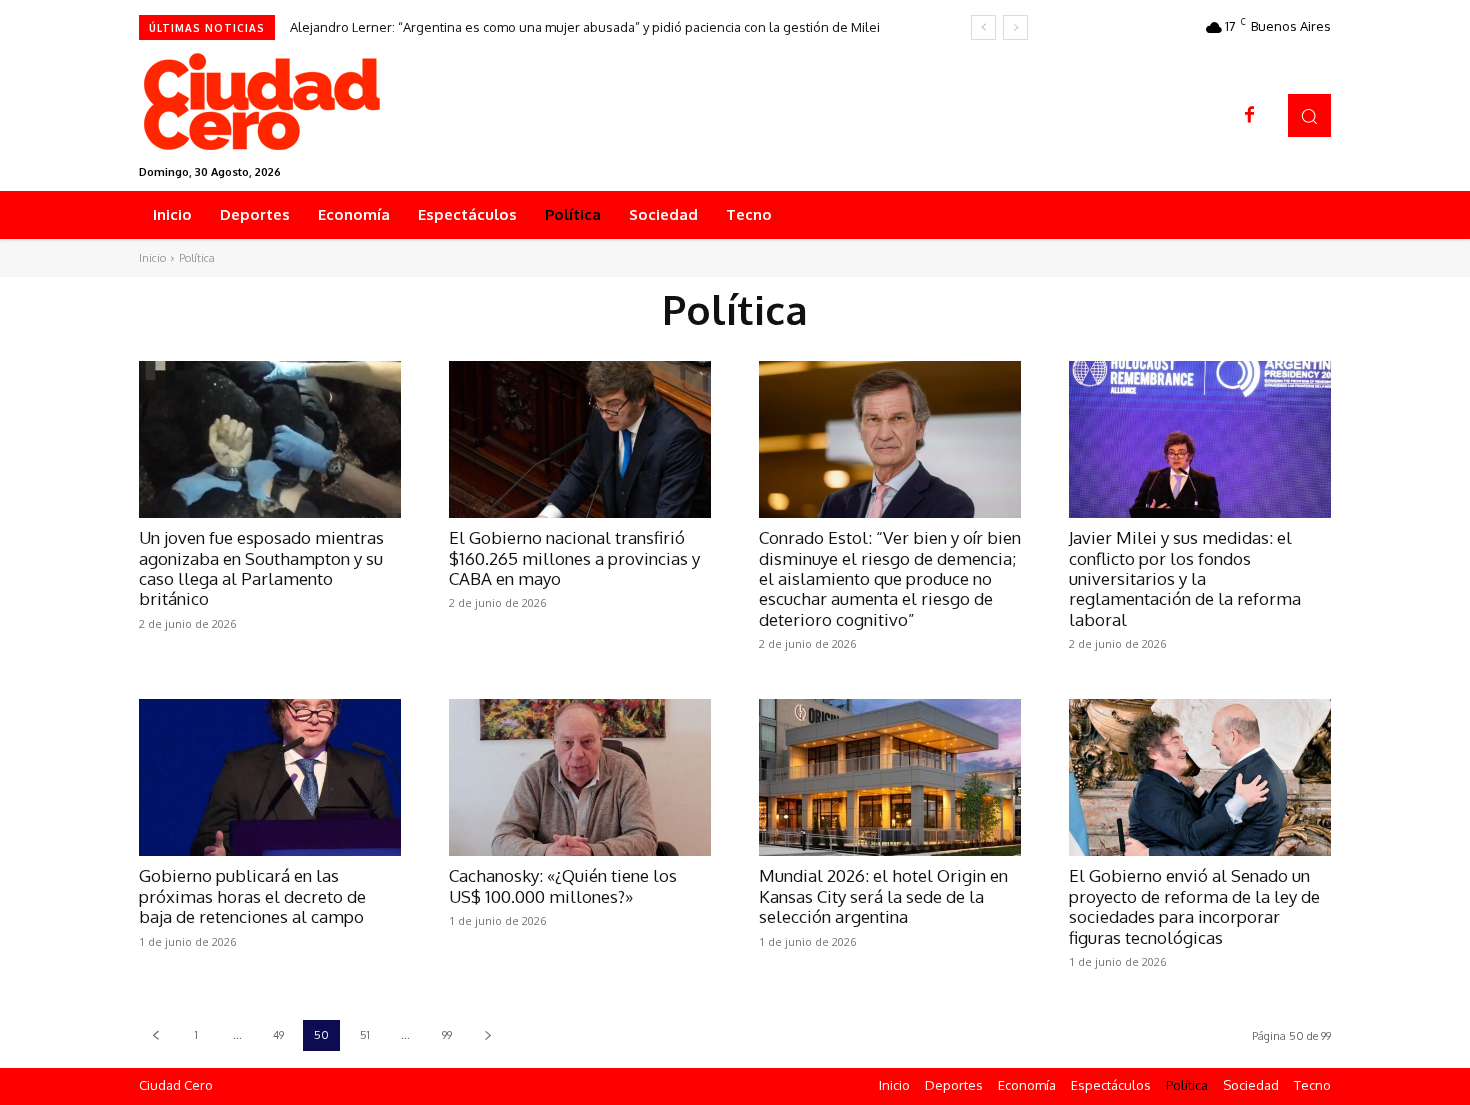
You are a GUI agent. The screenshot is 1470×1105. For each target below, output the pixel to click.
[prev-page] (155, 1035)
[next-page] (487, 1035)
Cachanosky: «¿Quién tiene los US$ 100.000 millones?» (563, 885)
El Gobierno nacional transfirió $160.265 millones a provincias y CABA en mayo (574, 558)
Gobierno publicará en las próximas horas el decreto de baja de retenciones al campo (252, 896)
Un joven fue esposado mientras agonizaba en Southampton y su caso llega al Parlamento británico (261, 568)
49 (278, 1035)
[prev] (983, 27)
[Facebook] (1250, 116)
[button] (1309, 115)
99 (447, 1035)
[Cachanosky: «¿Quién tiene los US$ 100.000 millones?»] (580, 777)
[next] (1015, 27)
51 (365, 1035)
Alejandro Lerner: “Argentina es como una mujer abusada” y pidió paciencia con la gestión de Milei (585, 27)
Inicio (152, 258)
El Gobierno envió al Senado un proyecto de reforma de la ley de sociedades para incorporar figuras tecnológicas (1194, 906)
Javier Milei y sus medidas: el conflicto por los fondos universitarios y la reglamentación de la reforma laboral (1185, 578)
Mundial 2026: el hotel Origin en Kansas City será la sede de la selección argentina (883, 896)
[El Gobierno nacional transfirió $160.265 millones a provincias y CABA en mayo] (580, 439)
